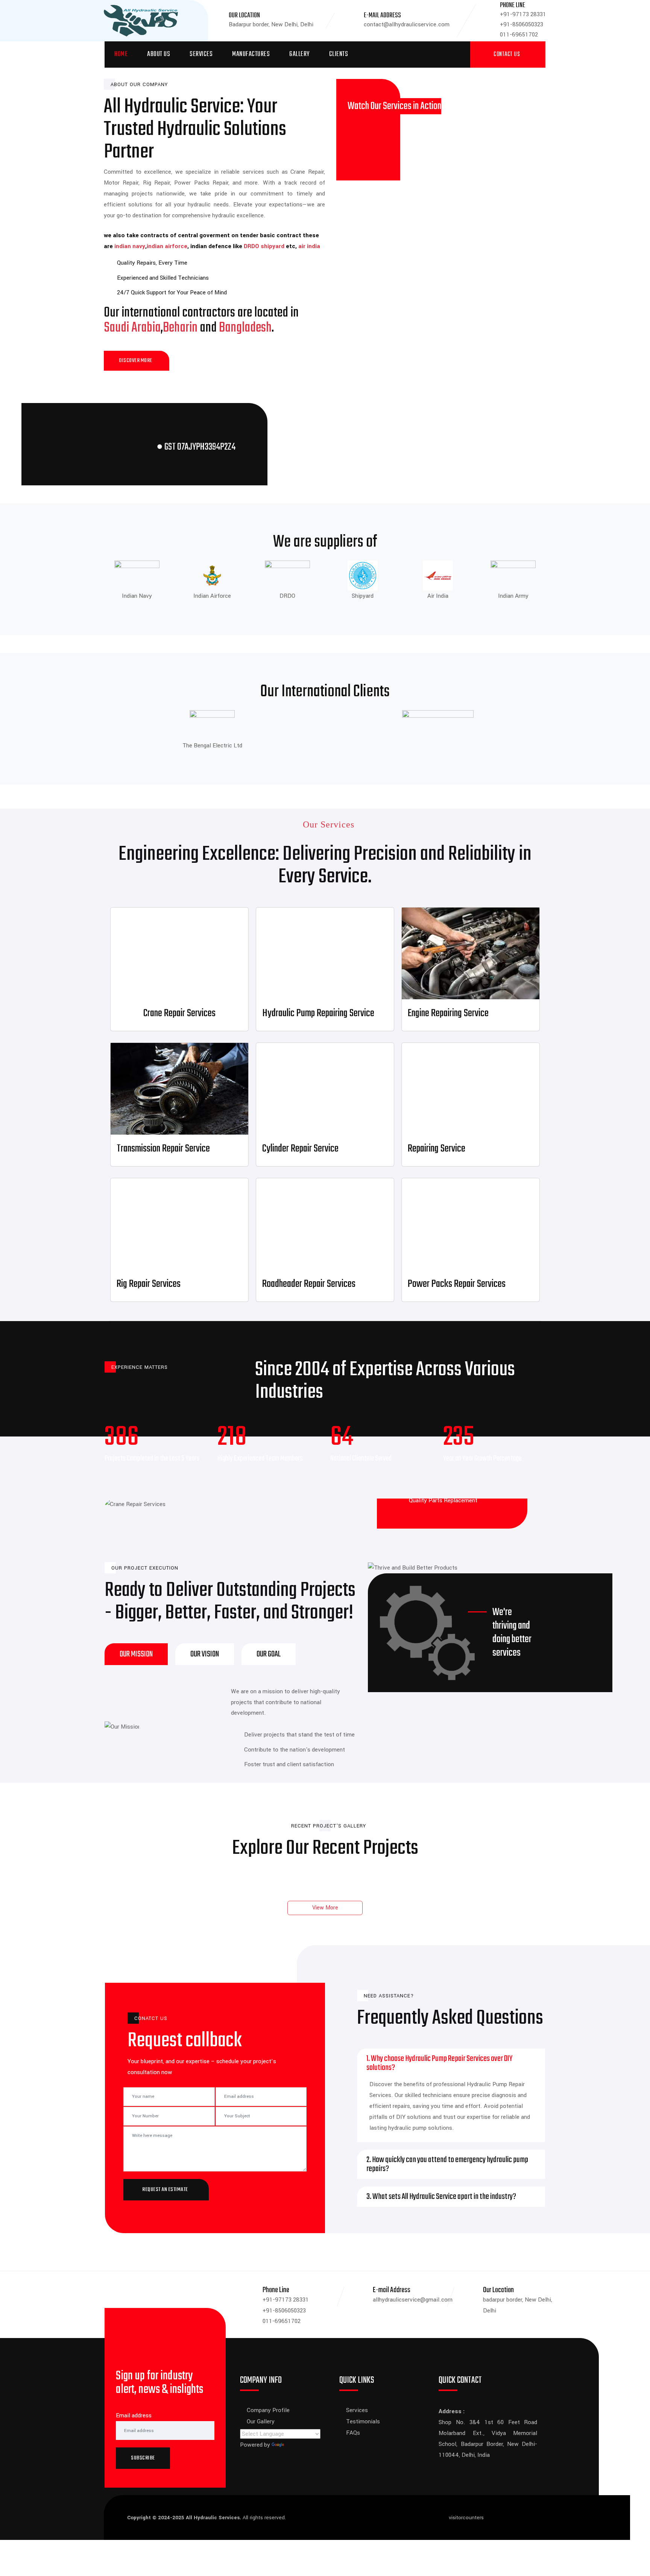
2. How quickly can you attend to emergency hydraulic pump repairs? (447, 2164)
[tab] (136, 1654)
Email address (134, 2415)
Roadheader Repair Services (309, 1284)
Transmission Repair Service (163, 1149)
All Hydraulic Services (213, 2518)
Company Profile (268, 2410)
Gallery (299, 54)
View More (325, 1908)
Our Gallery (261, 2421)
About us (159, 54)
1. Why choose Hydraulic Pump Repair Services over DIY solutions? (439, 2063)
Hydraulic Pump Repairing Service (318, 1013)
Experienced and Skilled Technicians (163, 278)
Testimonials (363, 2421)
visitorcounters (466, 2518)
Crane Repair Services (179, 1013)
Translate (298, 2445)
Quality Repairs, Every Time (152, 263)
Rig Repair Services (149, 1284)
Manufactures (251, 54)
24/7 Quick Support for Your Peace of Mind (172, 292)
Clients (339, 54)
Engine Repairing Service (448, 1013)
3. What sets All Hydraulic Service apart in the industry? (441, 2197)
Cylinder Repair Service (300, 1149)
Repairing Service (437, 1149)
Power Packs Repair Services (457, 1284)
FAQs (353, 2433)
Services (201, 54)
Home (121, 54)
